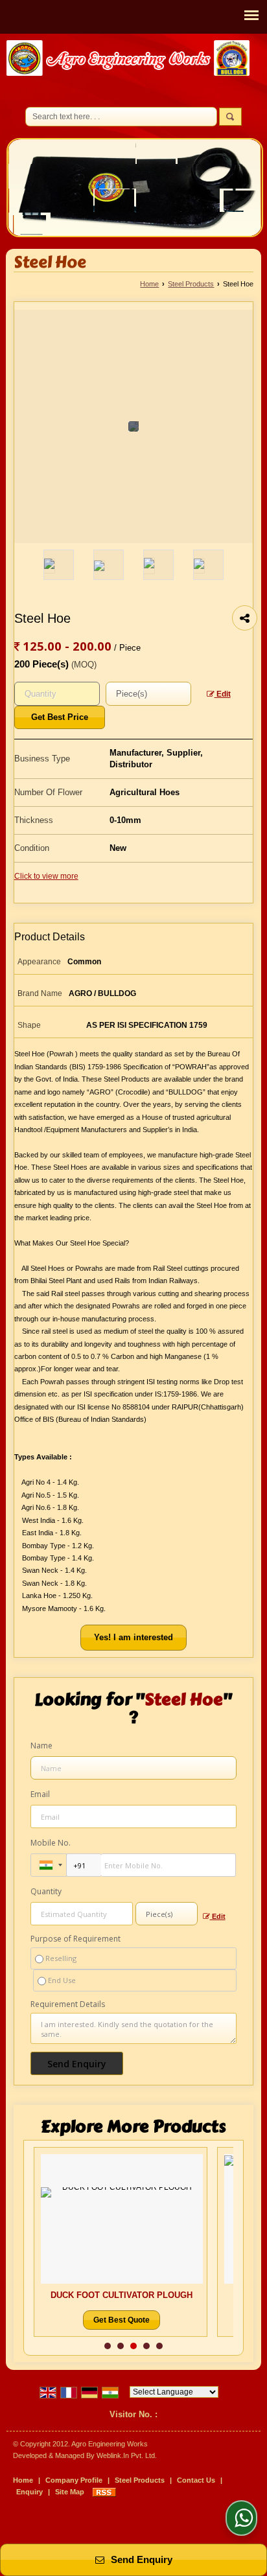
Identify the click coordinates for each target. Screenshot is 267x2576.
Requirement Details (68, 2004)
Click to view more (46, 876)
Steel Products (191, 284)
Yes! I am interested (133, 1637)
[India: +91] (49, 1865)
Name (41, 1746)
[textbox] (148, 694)
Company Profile (74, 2480)
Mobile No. (51, 1843)
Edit (223, 694)
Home (149, 284)
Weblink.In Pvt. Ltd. (127, 2455)
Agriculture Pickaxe (189, 2295)
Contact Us (196, 2480)
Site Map (70, 2492)
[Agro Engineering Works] (128, 60)
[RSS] (104, 2492)
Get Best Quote (189, 2320)
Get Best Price (60, 717)
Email (40, 1794)
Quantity (46, 1891)
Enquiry (29, 2492)
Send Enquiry (140, 2560)
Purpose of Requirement (75, 1939)
